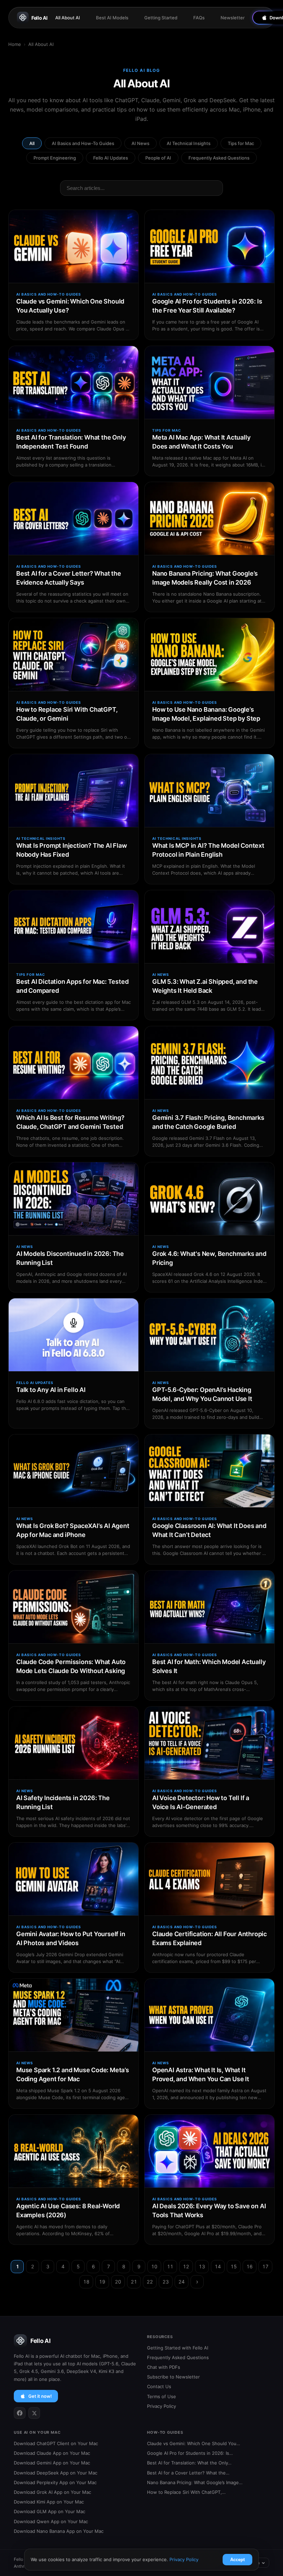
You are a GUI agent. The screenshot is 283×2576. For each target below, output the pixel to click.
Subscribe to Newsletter (173, 2377)
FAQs (199, 18)
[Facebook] (20, 2413)
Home (15, 44)
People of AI (158, 158)
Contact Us (159, 2386)
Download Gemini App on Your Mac (52, 2463)
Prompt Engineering (55, 158)
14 (218, 2266)
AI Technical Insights (189, 143)
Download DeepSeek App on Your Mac (56, 2473)
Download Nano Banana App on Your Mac (59, 2531)
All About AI (68, 18)
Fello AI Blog (142, 70)
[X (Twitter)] (34, 2413)
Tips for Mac (241, 143)
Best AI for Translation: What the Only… (189, 2463)
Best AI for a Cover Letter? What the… (188, 2473)
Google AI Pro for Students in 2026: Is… (190, 2453)
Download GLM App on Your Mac (50, 2511)
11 (170, 2266)
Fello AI (40, 18)
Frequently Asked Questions (219, 158)
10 (154, 2266)
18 (86, 2282)
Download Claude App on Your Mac (52, 2453)
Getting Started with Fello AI (178, 2348)
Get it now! (40, 2396)
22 (150, 2282)
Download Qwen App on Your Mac (51, 2521)
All (32, 143)
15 (234, 2266)
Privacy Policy (162, 2406)
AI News (140, 143)
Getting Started (161, 18)
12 (186, 2266)
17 (265, 2266)
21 (134, 2282)
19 (102, 2282)
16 (250, 2266)
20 (118, 2282)
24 (182, 2282)
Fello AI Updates (111, 158)
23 (166, 2282)
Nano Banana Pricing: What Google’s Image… (195, 2482)
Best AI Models (112, 18)
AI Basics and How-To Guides (83, 143)
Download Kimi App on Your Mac (49, 2502)
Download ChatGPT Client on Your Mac (56, 2443)
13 (202, 2266)
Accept (237, 2560)
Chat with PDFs (164, 2367)
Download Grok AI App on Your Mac (52, 2492)
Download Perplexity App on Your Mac (55, 2482)
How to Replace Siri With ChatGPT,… (186, 2492)
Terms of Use (162, 2396)
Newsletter (233, 18)
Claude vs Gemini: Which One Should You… (194, 2443)
